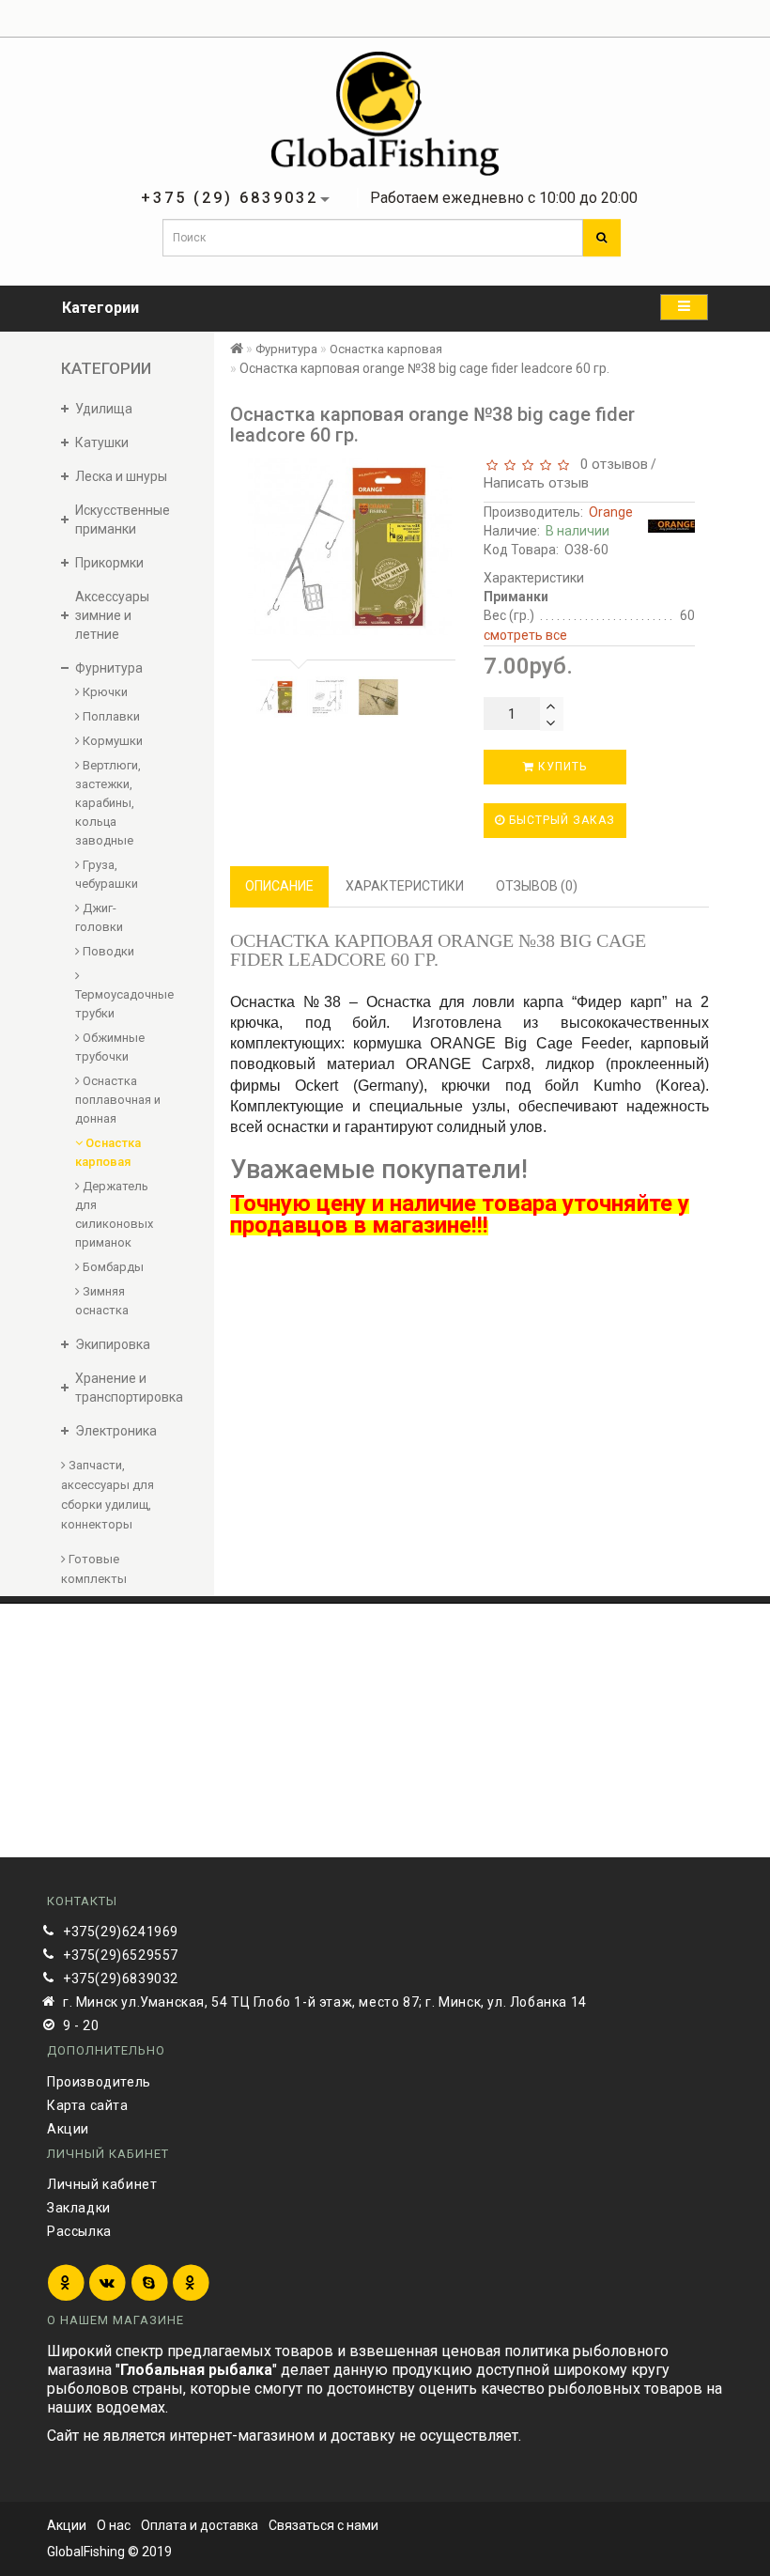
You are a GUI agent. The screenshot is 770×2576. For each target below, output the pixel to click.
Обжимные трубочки (110, 1047)
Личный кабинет (102, 2184)
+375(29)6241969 (121, 1932)
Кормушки (111, 741)
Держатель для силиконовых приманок (114, 1214)
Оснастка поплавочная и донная (118, 1100)
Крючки (104, 692)
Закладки (79, 2208)
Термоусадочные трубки (119, 1004)
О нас (114, 2525)
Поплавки (110, 716)
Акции (68, 2129)
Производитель (99, 2082)
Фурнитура (286, 349)
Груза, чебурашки (107, 874)
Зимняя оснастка (102, 1301)
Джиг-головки (99, 917)
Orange (611, 512)
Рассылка (79, 2231)
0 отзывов (610, 464)
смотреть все (525, 635)
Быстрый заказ (560, 820)
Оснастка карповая (108, 1152)
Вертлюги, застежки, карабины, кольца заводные (108, 803)
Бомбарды (112, 1267)
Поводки (107, 951)
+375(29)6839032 (121, 1979)
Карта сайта (88, 2105)
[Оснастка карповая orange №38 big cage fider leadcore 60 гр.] (277, 697)
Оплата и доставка (200, 2525)
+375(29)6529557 (121, 1955)
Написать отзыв (536, 483)
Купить (561, 767)
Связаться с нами (323, 2525)
